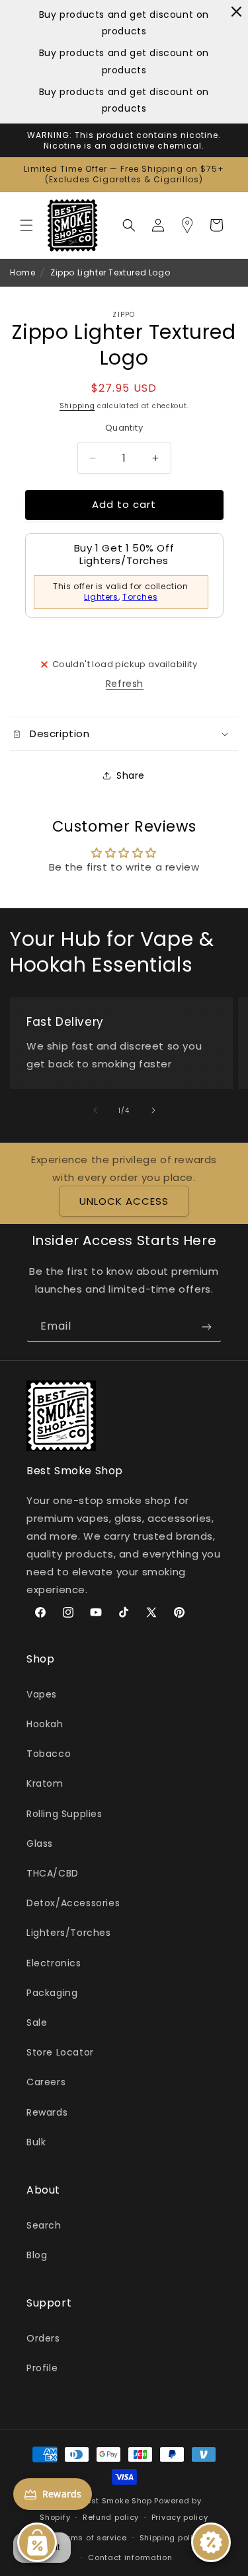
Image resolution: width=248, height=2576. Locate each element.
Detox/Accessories (73, 1903)
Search (44, 2225)
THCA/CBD (53, 1873)
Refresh (125, 684)
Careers (46, 2082)
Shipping (77, 406)
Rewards (47, 2112)
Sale (37, 2022)
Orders (43, 2338)
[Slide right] (153, 1110)
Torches (140, 597)
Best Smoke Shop (117, 2501)
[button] (26, 225)
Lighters (101, 597)
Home (22, 272)
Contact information (130, 2558)
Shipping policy (171, 2538)
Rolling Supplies (64, 1814)
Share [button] (131, 775)
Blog (37, 2255)
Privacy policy (180, 2517)
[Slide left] (95, 1110)
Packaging (52, 1993)
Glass (40, 1843)
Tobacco (49, 1754)
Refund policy (111, 2517)
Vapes (42, 1694)
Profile (42, 2368)
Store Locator (60, 2052)
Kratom (45, 1783)
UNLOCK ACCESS (124, 1201)
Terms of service (93, 2538)
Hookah (45, 1724)
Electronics (54, 1963)
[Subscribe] (206, 1327)
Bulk (36, 2142)
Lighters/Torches (69, 1933)
